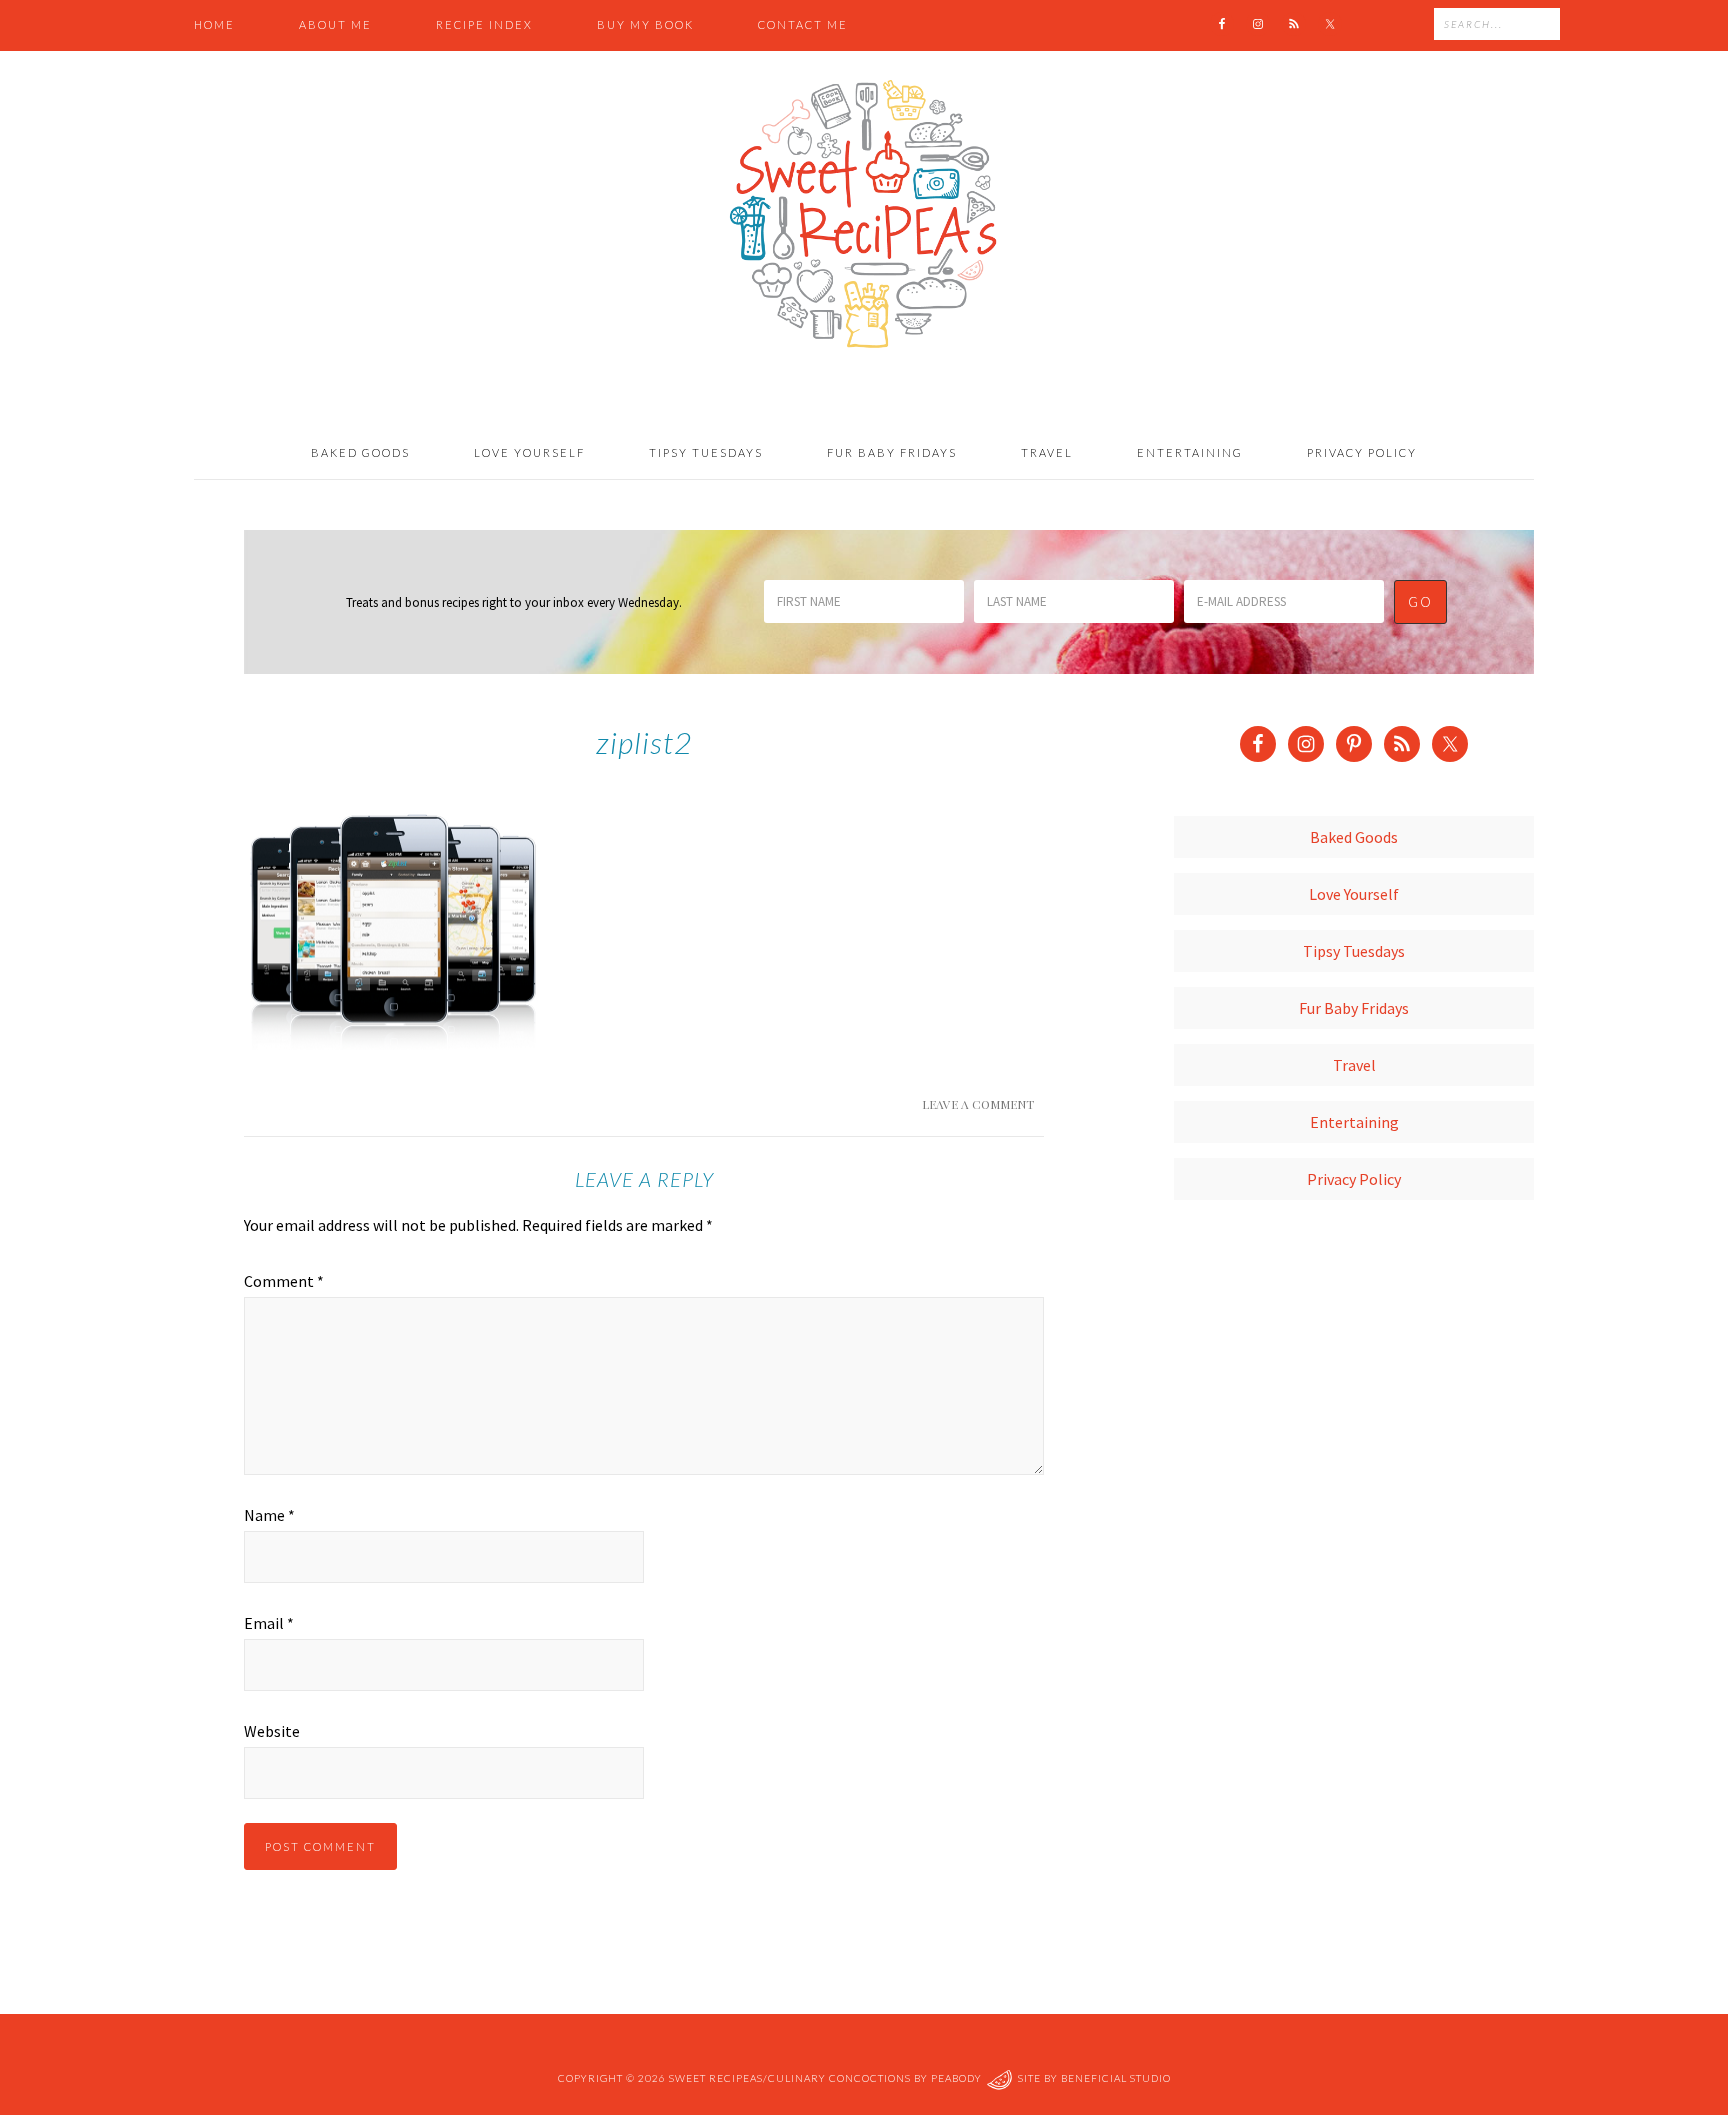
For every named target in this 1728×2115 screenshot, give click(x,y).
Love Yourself (1354, 894)
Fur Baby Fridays (1354, 1008)
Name (269, 1515)
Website (272, 1731)
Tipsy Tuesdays (1354, 951)
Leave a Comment (978, 1104)
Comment (284, 1281)
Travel (1354, 1065)
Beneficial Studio (1116, 2078)
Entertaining (1354, 1122)
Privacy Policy (1354, 1179)
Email (269, 1623)
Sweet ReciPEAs (864, 215)
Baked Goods (1354, 837)
